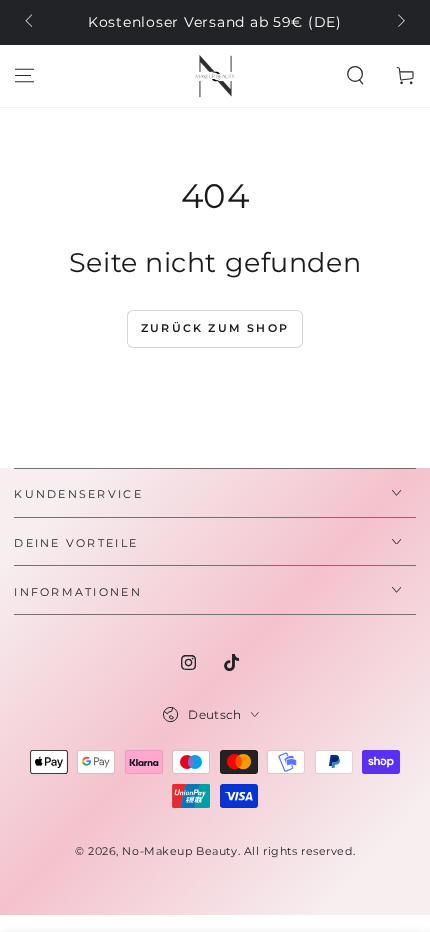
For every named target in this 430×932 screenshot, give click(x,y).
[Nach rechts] (399, 23)
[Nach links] (30, 23)
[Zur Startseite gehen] (215, 76)
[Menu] (24, 76)
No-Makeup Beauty (179, 851)
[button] (355, 76)
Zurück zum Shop (215, 328)
